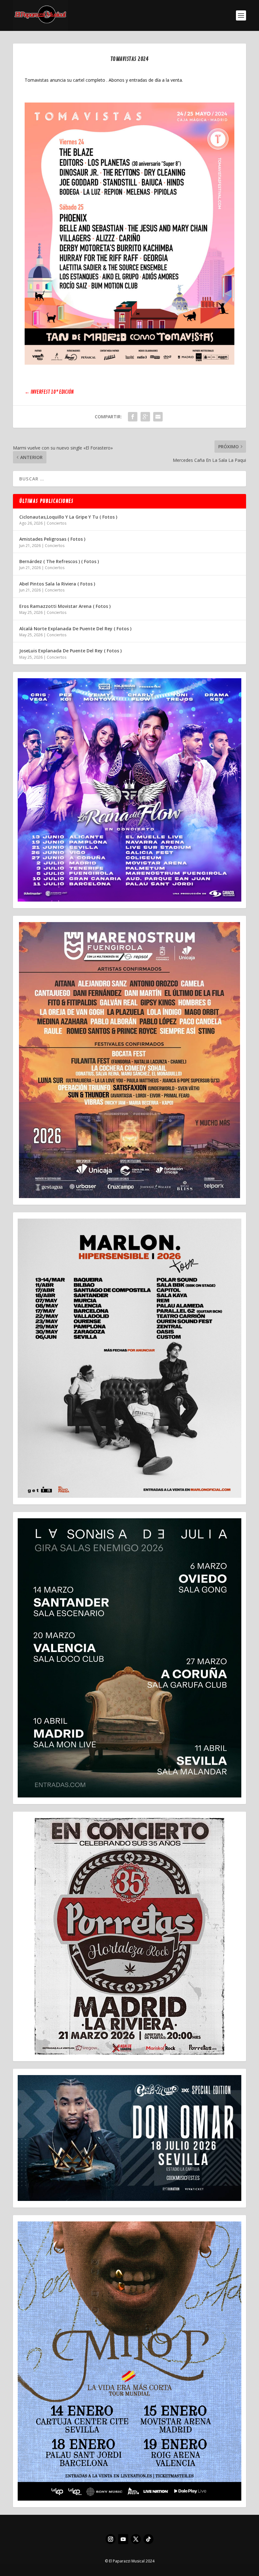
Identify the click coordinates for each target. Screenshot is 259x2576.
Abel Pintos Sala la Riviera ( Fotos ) (57, 584)
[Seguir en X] (136, 2539)
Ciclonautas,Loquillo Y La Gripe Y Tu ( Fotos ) (68, 517)
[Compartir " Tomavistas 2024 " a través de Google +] (145, 417)
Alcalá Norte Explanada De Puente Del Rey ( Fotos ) (75, 629)
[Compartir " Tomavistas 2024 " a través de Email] (158, 417)
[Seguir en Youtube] (123, 2539)
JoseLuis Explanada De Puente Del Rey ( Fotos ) (70, 651)
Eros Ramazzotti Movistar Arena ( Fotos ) (65, 606)
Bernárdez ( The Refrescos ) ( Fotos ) (59, 561)
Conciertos (57, 523)
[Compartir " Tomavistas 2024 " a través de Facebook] (133, 417)
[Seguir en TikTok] (148, 2539)
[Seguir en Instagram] (111, 2539)
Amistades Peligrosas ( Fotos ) (52, 539)
